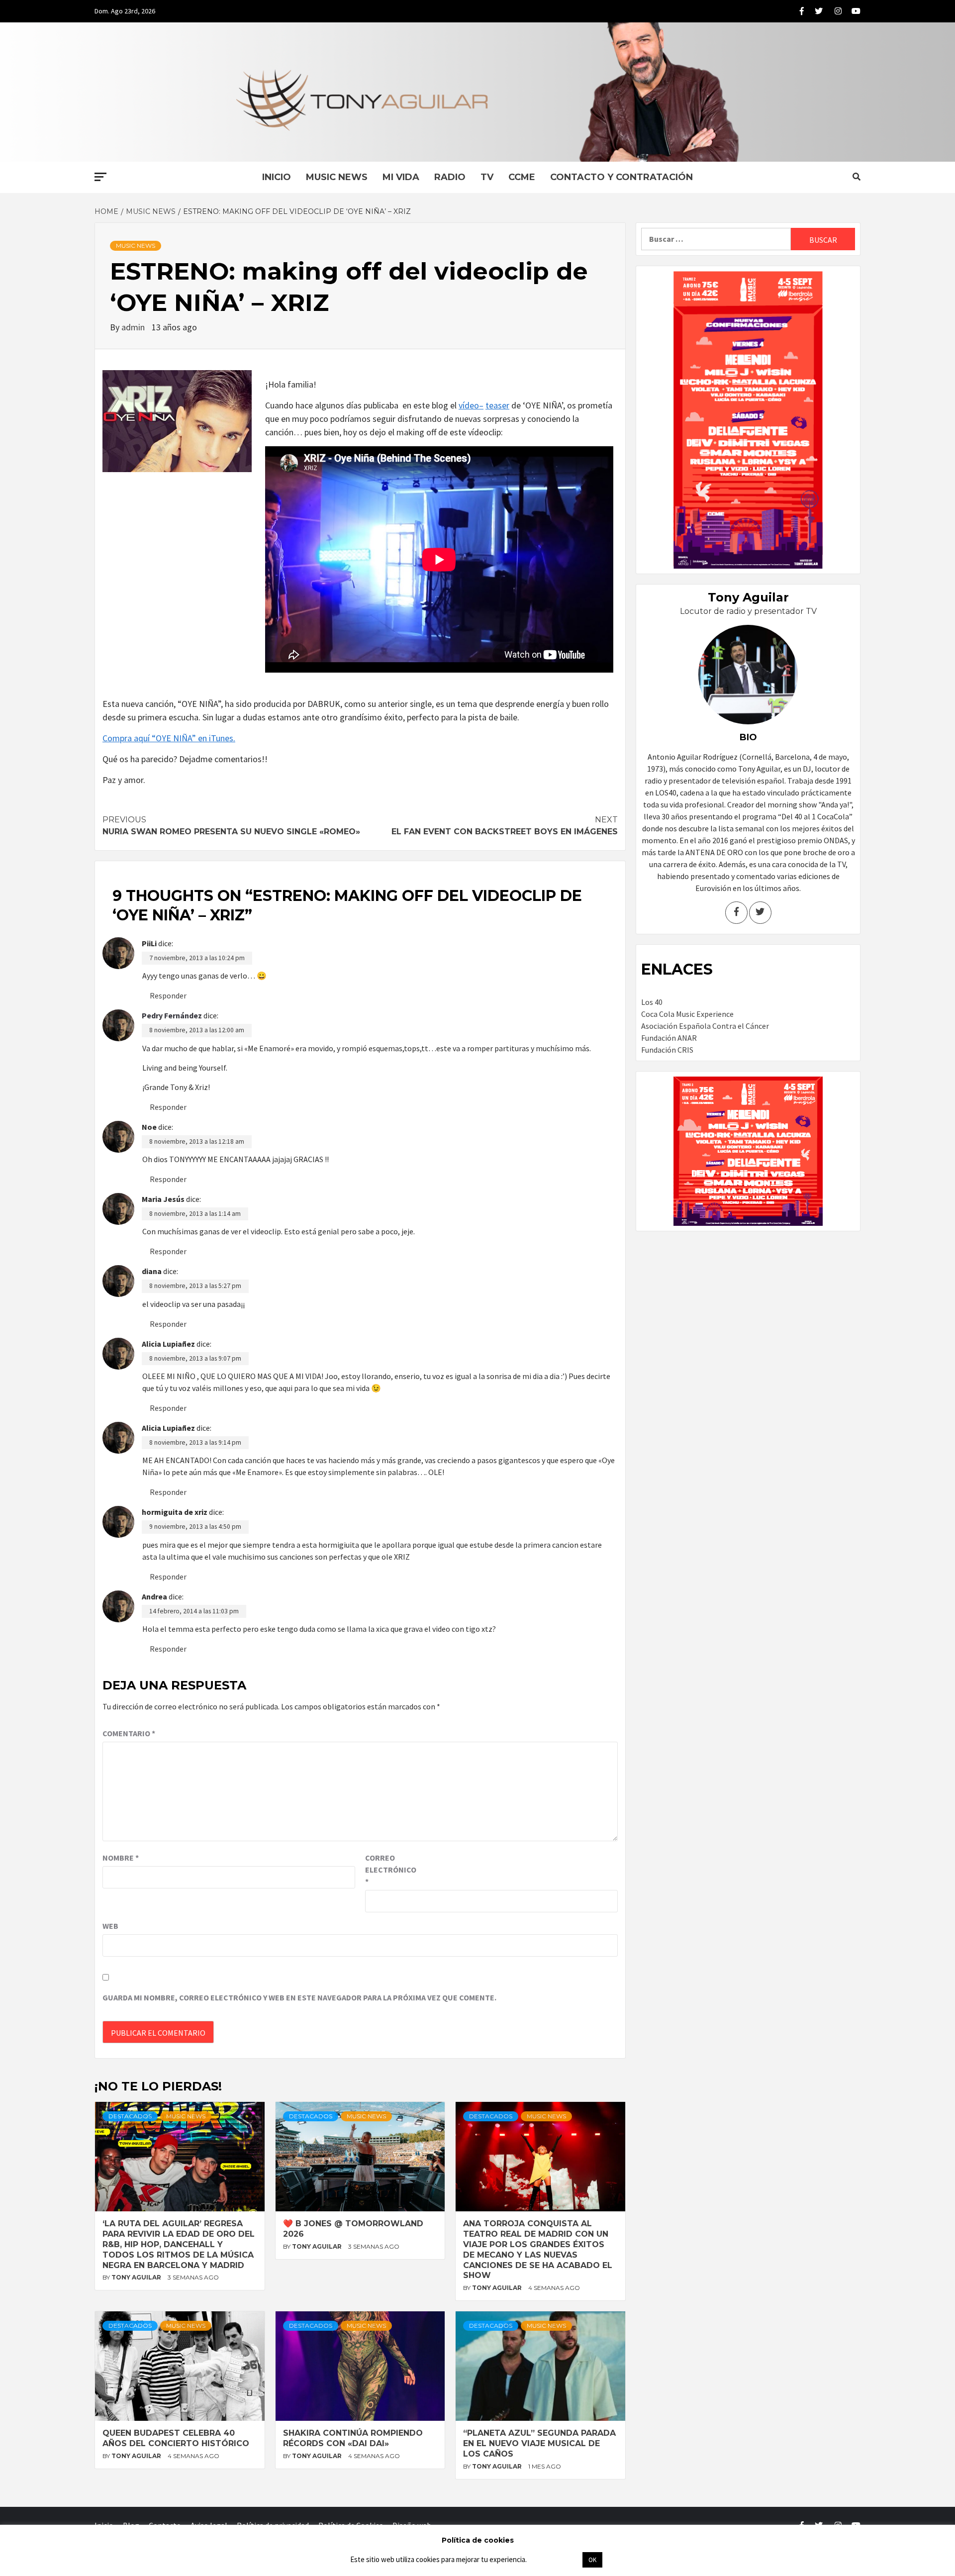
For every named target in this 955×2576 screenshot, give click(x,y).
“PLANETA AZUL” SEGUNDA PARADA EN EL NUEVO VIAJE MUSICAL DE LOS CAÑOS (539, 2443)
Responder (168, 995)
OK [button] (592, 2560)
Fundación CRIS (667, 1050)
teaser (497, 405)
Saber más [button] (554, 2559)
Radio (450, 177)
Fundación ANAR (669, 1038)
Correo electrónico (390, 1870)
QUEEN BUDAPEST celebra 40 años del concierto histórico (176, 2438)
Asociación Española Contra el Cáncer (705, 1026)
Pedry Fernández (172, 1015)
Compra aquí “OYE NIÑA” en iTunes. (169, 738)
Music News (337, 177)
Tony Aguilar (137, 2277)
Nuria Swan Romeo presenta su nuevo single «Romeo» (231, 826)
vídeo (469, 405)
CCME (522, 177)
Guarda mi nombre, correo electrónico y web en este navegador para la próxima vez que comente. (299, 1997)
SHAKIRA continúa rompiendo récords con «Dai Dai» (353, 2438)
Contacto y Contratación (621, 177)
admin (134, 327)
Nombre (121, 1858)
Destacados (130, 2116)
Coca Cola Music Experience (687, 1014)
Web (110, 1926)
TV (487, 177)
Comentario (129, 1733)
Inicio (277, 177)
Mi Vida (401, 177)
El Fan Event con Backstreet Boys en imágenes (505, 826)
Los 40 (652, 1002)
